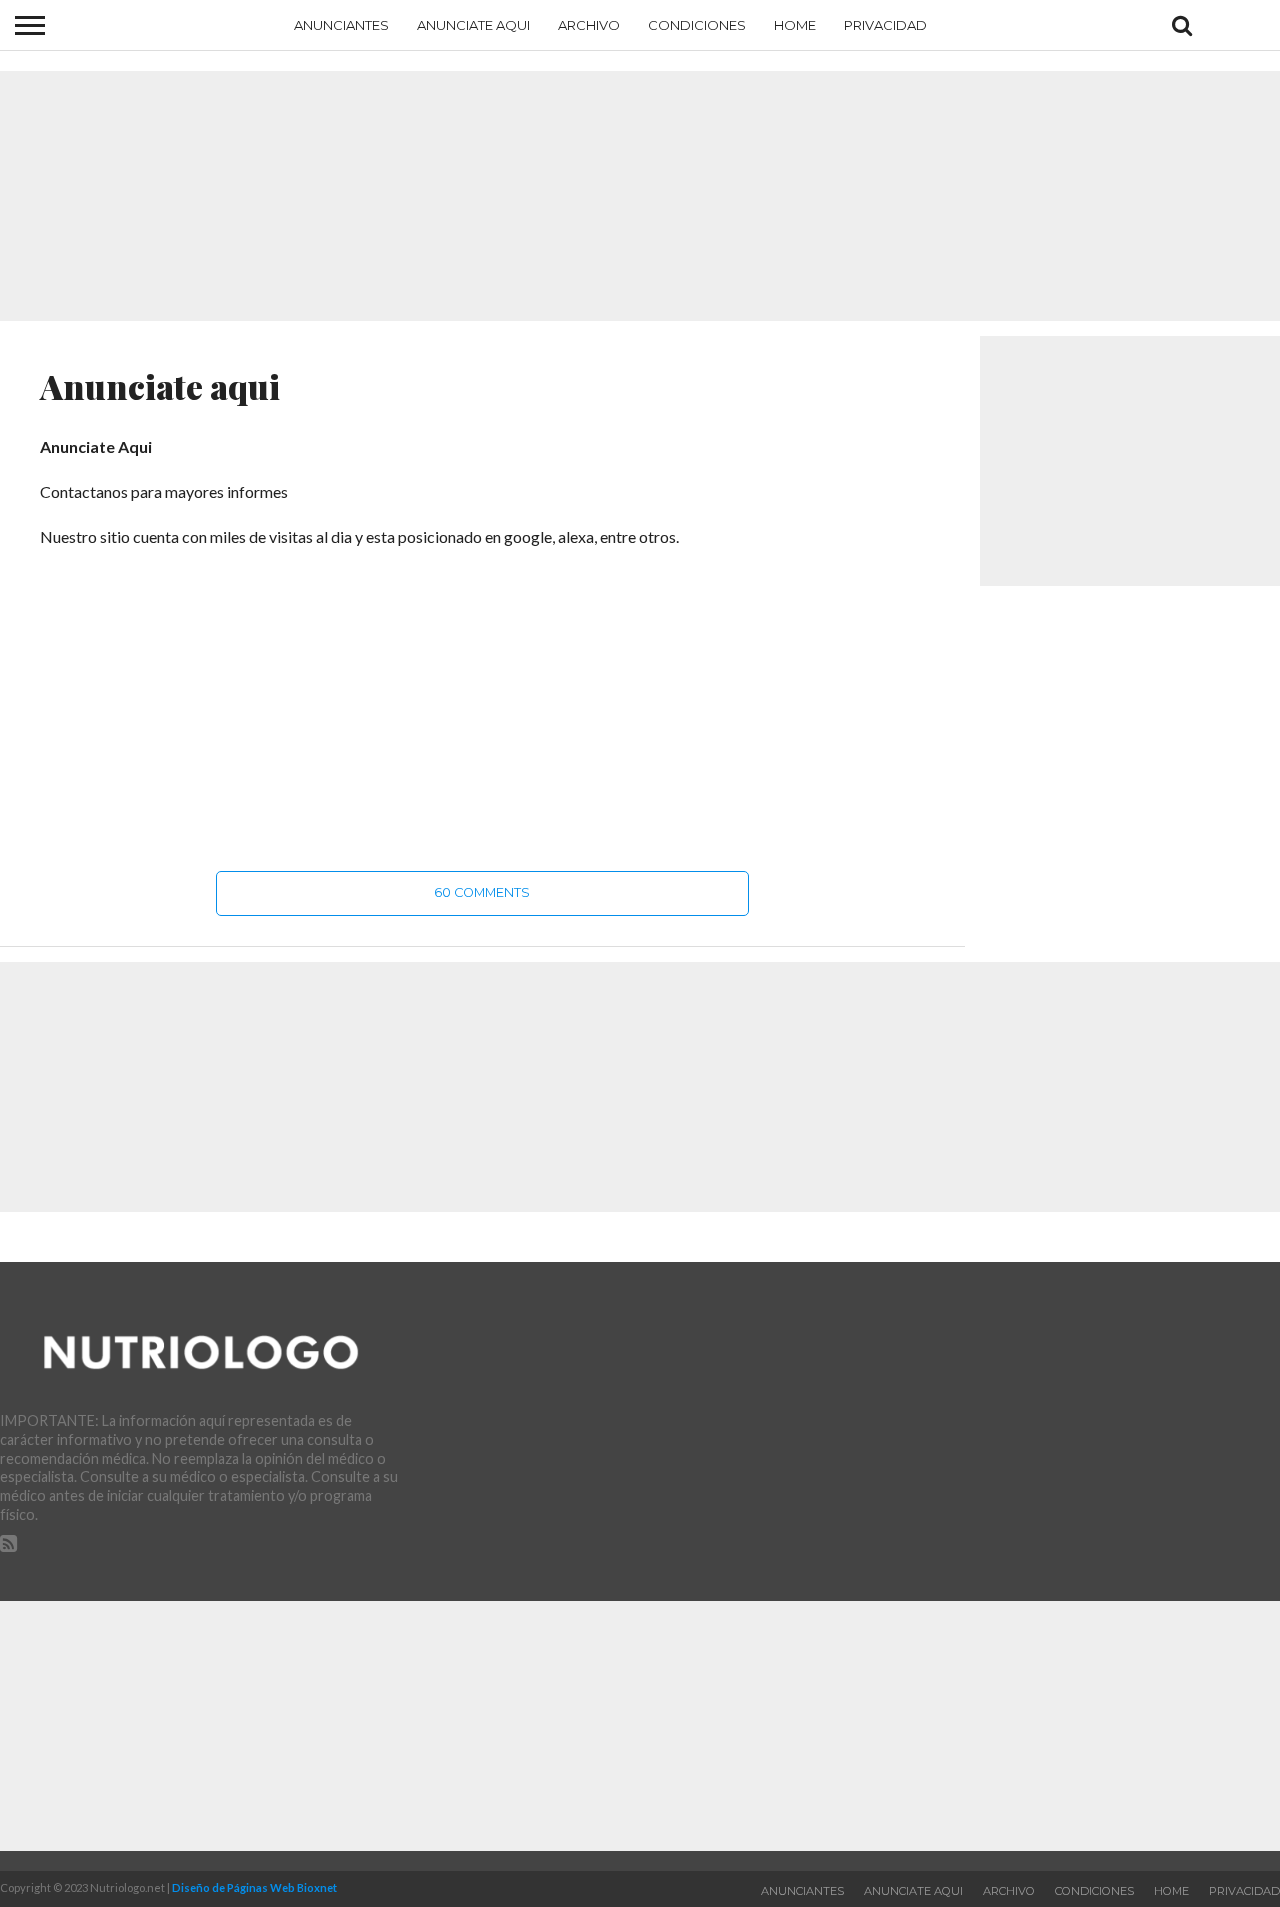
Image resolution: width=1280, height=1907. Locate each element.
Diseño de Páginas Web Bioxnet (254, 1887)
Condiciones (697, 25)
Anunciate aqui (473, 25)
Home (795, 25)
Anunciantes (341, 25)
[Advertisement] (640, 196)
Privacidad (885, 25)
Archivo (589, 25)
